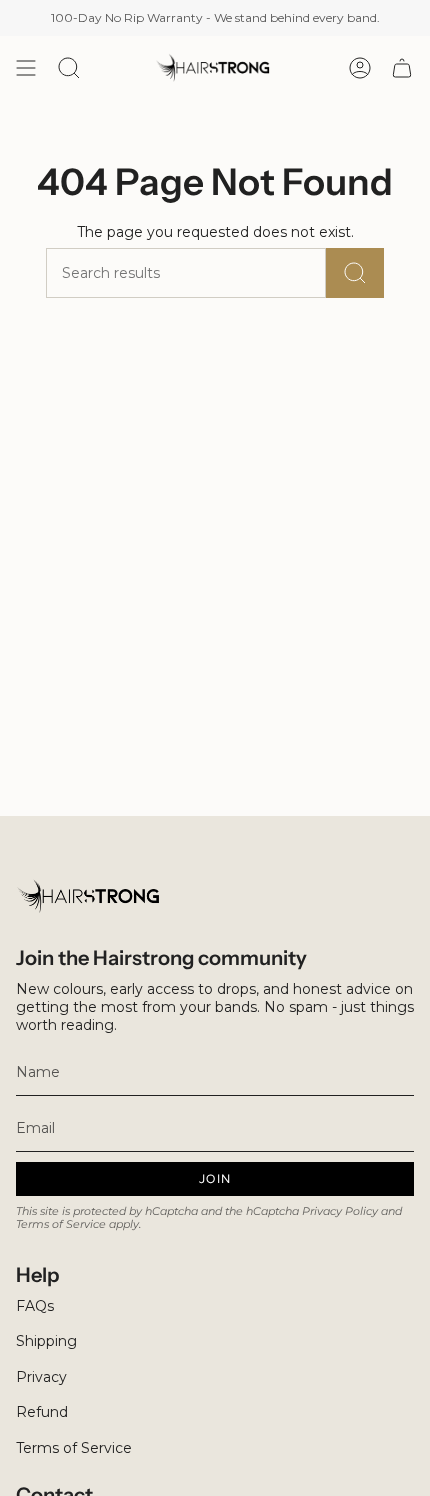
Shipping (46, 1341)
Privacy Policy (340, 1211)
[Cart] (402, 68)
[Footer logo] (91, 896)
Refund (42, 1412)
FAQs (35, 1306)
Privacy (41, 1377)
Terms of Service (61, 1224)
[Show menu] (26, 68)
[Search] (355, 273)
